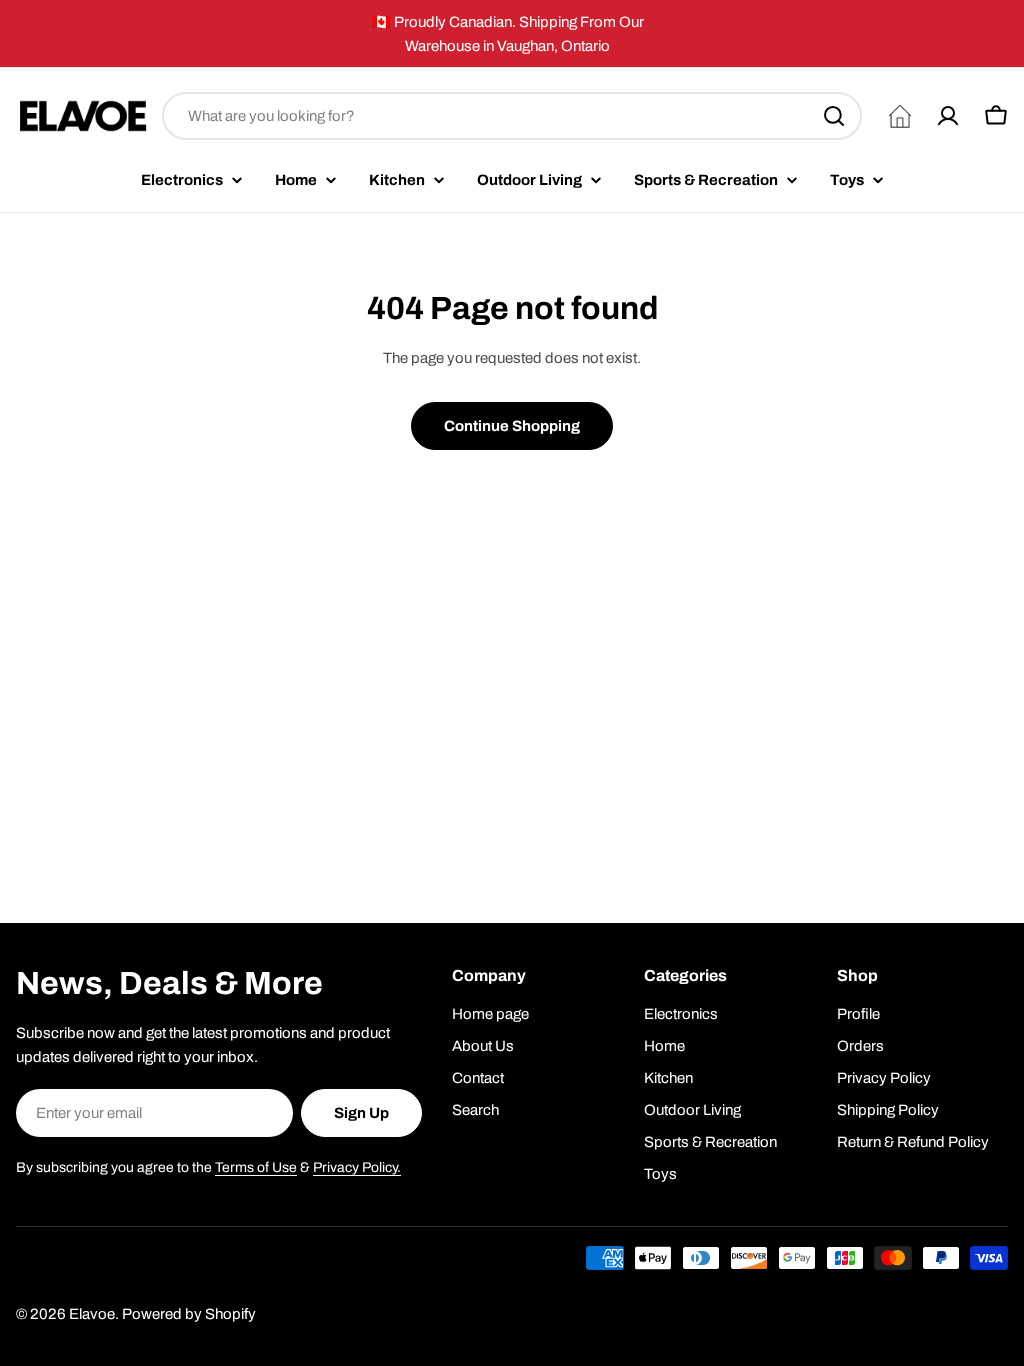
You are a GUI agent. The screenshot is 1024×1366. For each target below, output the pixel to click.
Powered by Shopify (189, 1314)
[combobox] (512, 116)
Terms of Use (256, 1167)
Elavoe (92, 1314)
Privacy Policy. (357, 1167)
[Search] (834, 116)
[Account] (948, 116)
